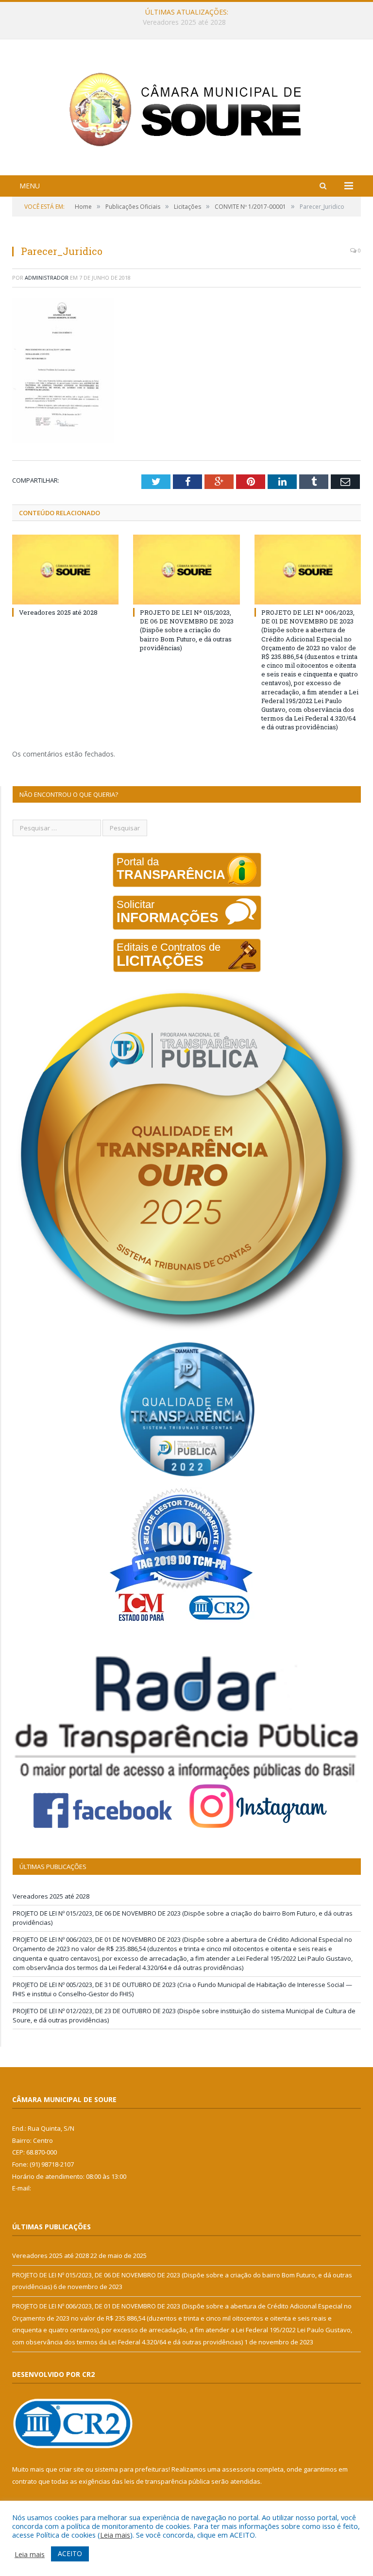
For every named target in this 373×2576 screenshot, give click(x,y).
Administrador (47, 278)
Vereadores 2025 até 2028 (58, 612)
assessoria (238, 2469)
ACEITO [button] (70, 2553)
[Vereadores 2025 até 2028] (65, 569)
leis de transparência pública (167, 2481)
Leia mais (115, 2535)
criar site (71, 2469)
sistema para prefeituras (132, 2469)
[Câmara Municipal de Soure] (187, 109)
